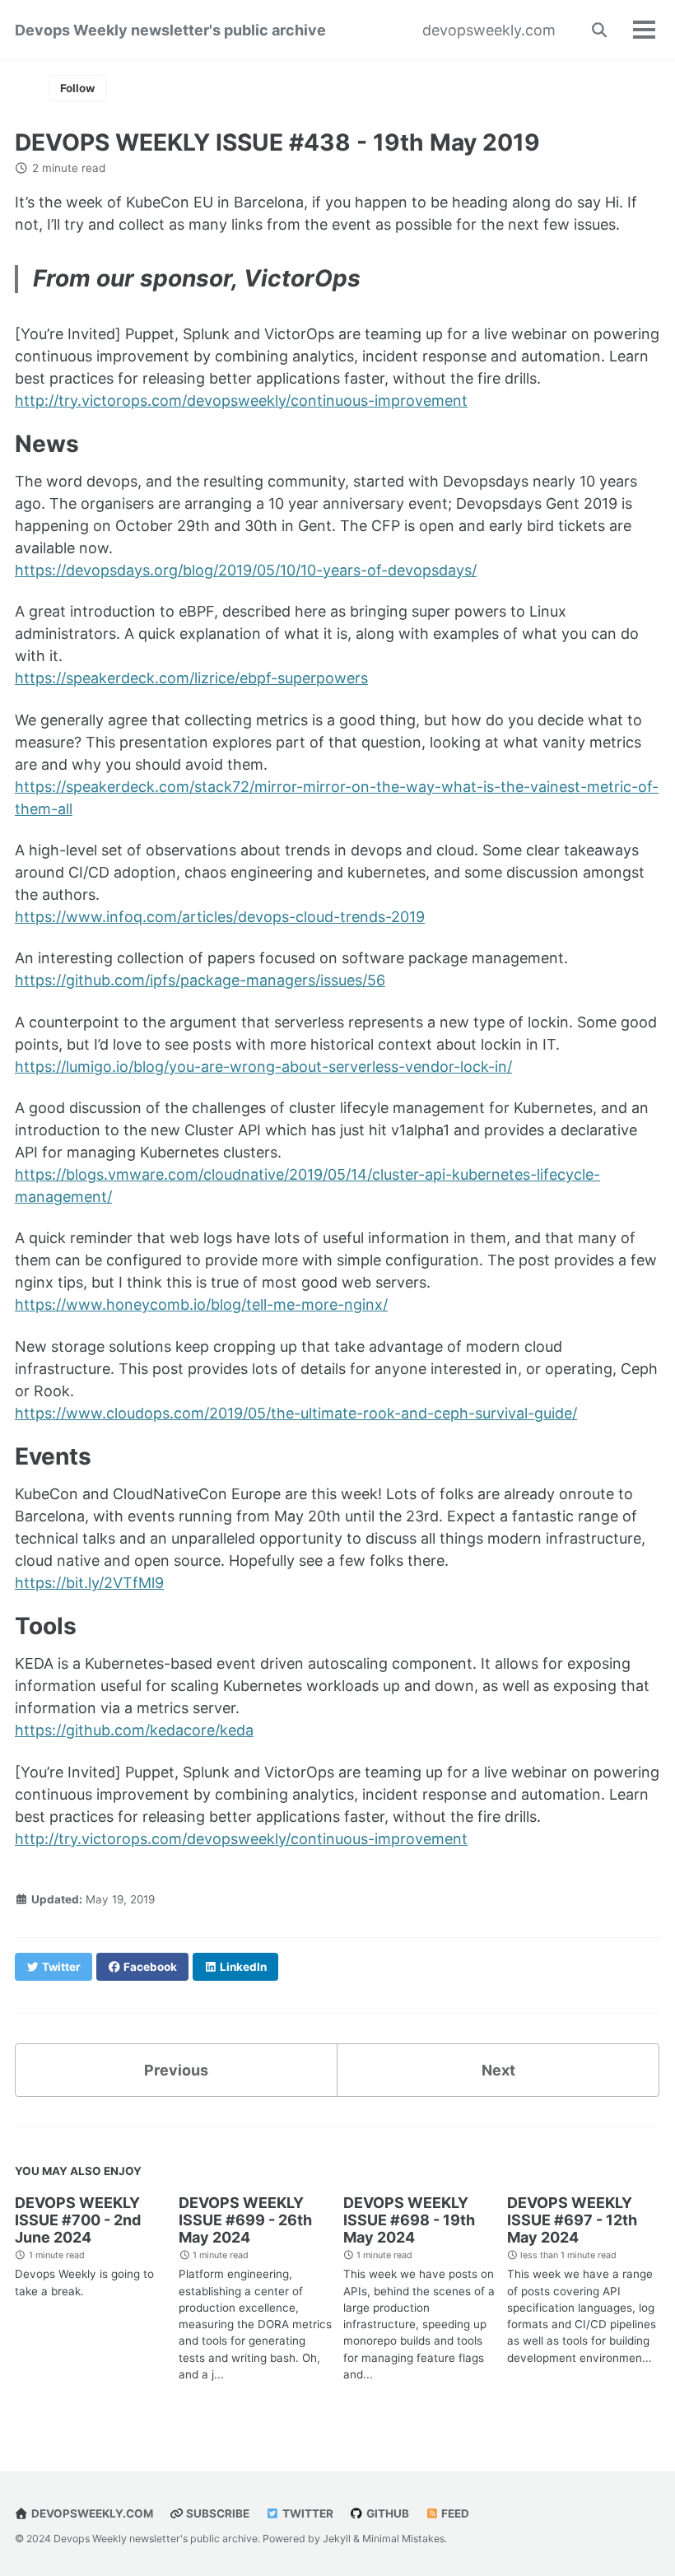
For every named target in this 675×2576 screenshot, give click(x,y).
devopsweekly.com (489, 30)
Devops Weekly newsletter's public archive (170, 30)
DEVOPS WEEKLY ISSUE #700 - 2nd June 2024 (78, 2220)
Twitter (307, 2513)
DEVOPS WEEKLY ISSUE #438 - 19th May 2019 (277, 142)
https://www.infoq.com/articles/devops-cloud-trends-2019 (220, 917)
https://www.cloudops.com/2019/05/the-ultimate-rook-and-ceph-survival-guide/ (296, 1413)
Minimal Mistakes (403, 2539)
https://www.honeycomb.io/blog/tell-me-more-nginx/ (201, 1304)
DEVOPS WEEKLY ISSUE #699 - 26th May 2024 (245, 2220)
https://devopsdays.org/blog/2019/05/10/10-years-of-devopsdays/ (246, 570)
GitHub (386, 2513)
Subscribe (216, 2513)
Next (498, 2070)
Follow (77, 88)
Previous (176, 2070)
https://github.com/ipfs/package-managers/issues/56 (200, 980)
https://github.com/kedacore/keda (134, 1730)
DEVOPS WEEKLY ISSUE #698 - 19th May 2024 (409, 2220)
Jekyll (337, 2539)
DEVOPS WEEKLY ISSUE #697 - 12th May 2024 (572, 2220)
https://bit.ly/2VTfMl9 (89, 1583)
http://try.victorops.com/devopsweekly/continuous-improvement (241, 401)
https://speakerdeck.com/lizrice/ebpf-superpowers (191, 678)
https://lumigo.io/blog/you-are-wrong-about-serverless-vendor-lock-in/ (263, 1067)
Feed (454, 2513)
